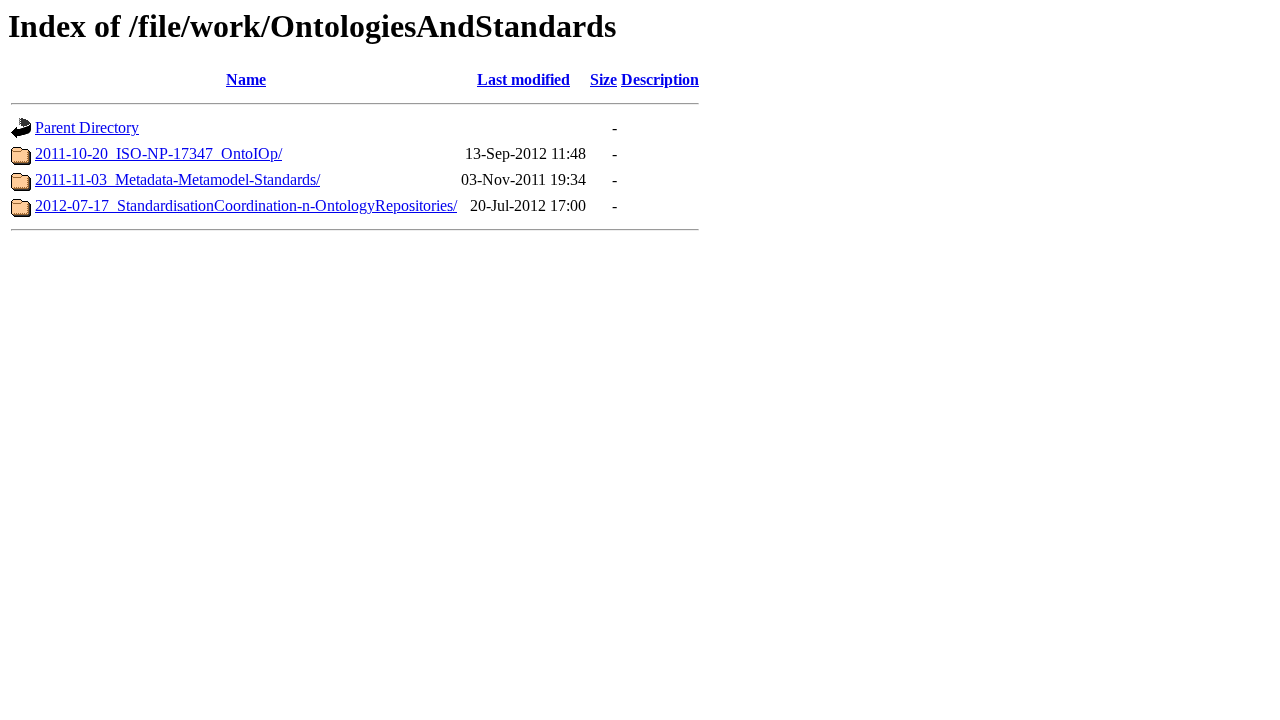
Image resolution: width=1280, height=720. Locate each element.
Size (603, 79)
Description (660, 79)
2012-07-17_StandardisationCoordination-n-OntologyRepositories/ (246, 205)
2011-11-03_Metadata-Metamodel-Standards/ (177, 179)
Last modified (523, 79)
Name (246, 79)
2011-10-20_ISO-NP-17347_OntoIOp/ (158, 153)
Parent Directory (87, 127)
